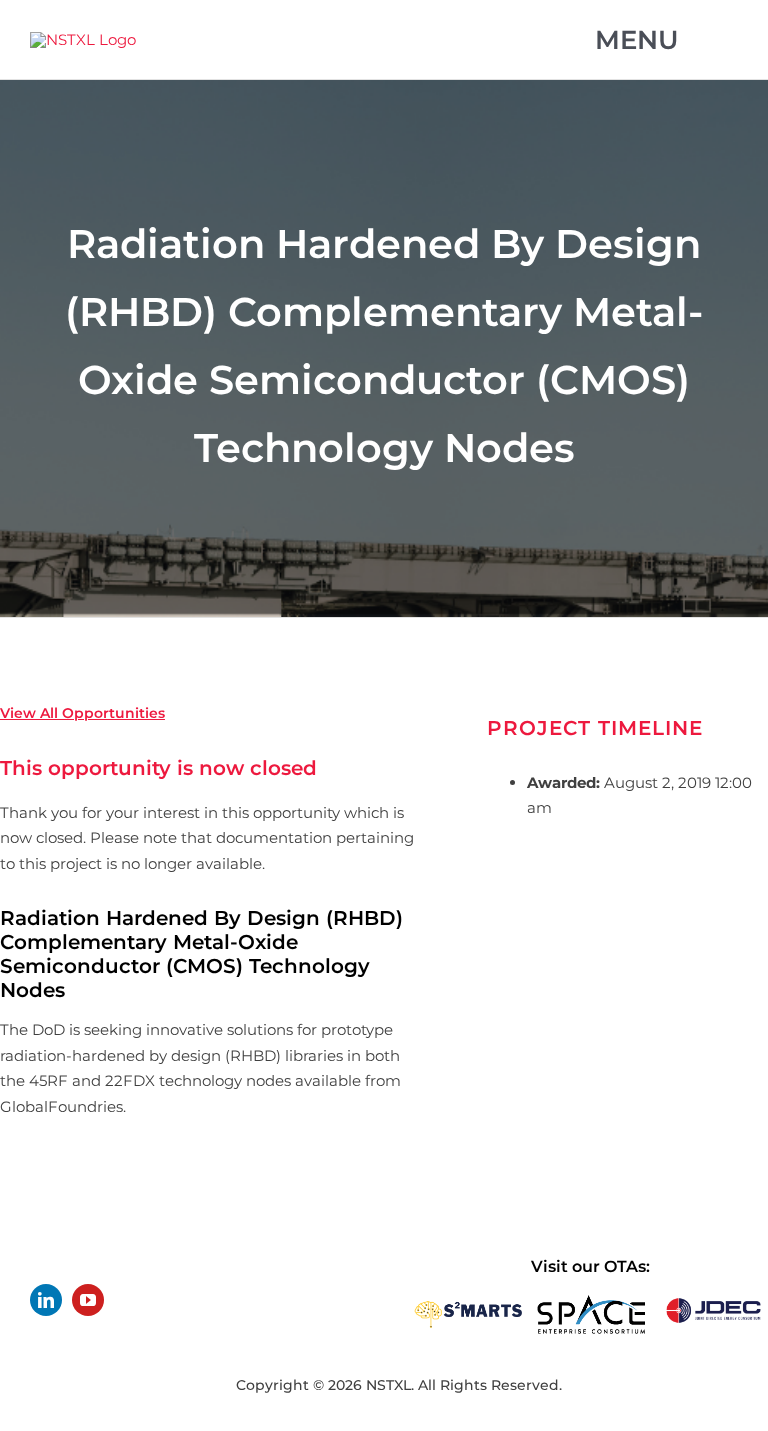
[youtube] (88, 1300)
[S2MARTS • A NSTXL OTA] (468, 1301)
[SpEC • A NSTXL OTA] (591, 1301)
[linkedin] (46, 1300)
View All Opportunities (82, 713)
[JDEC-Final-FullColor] (713, 1301)
